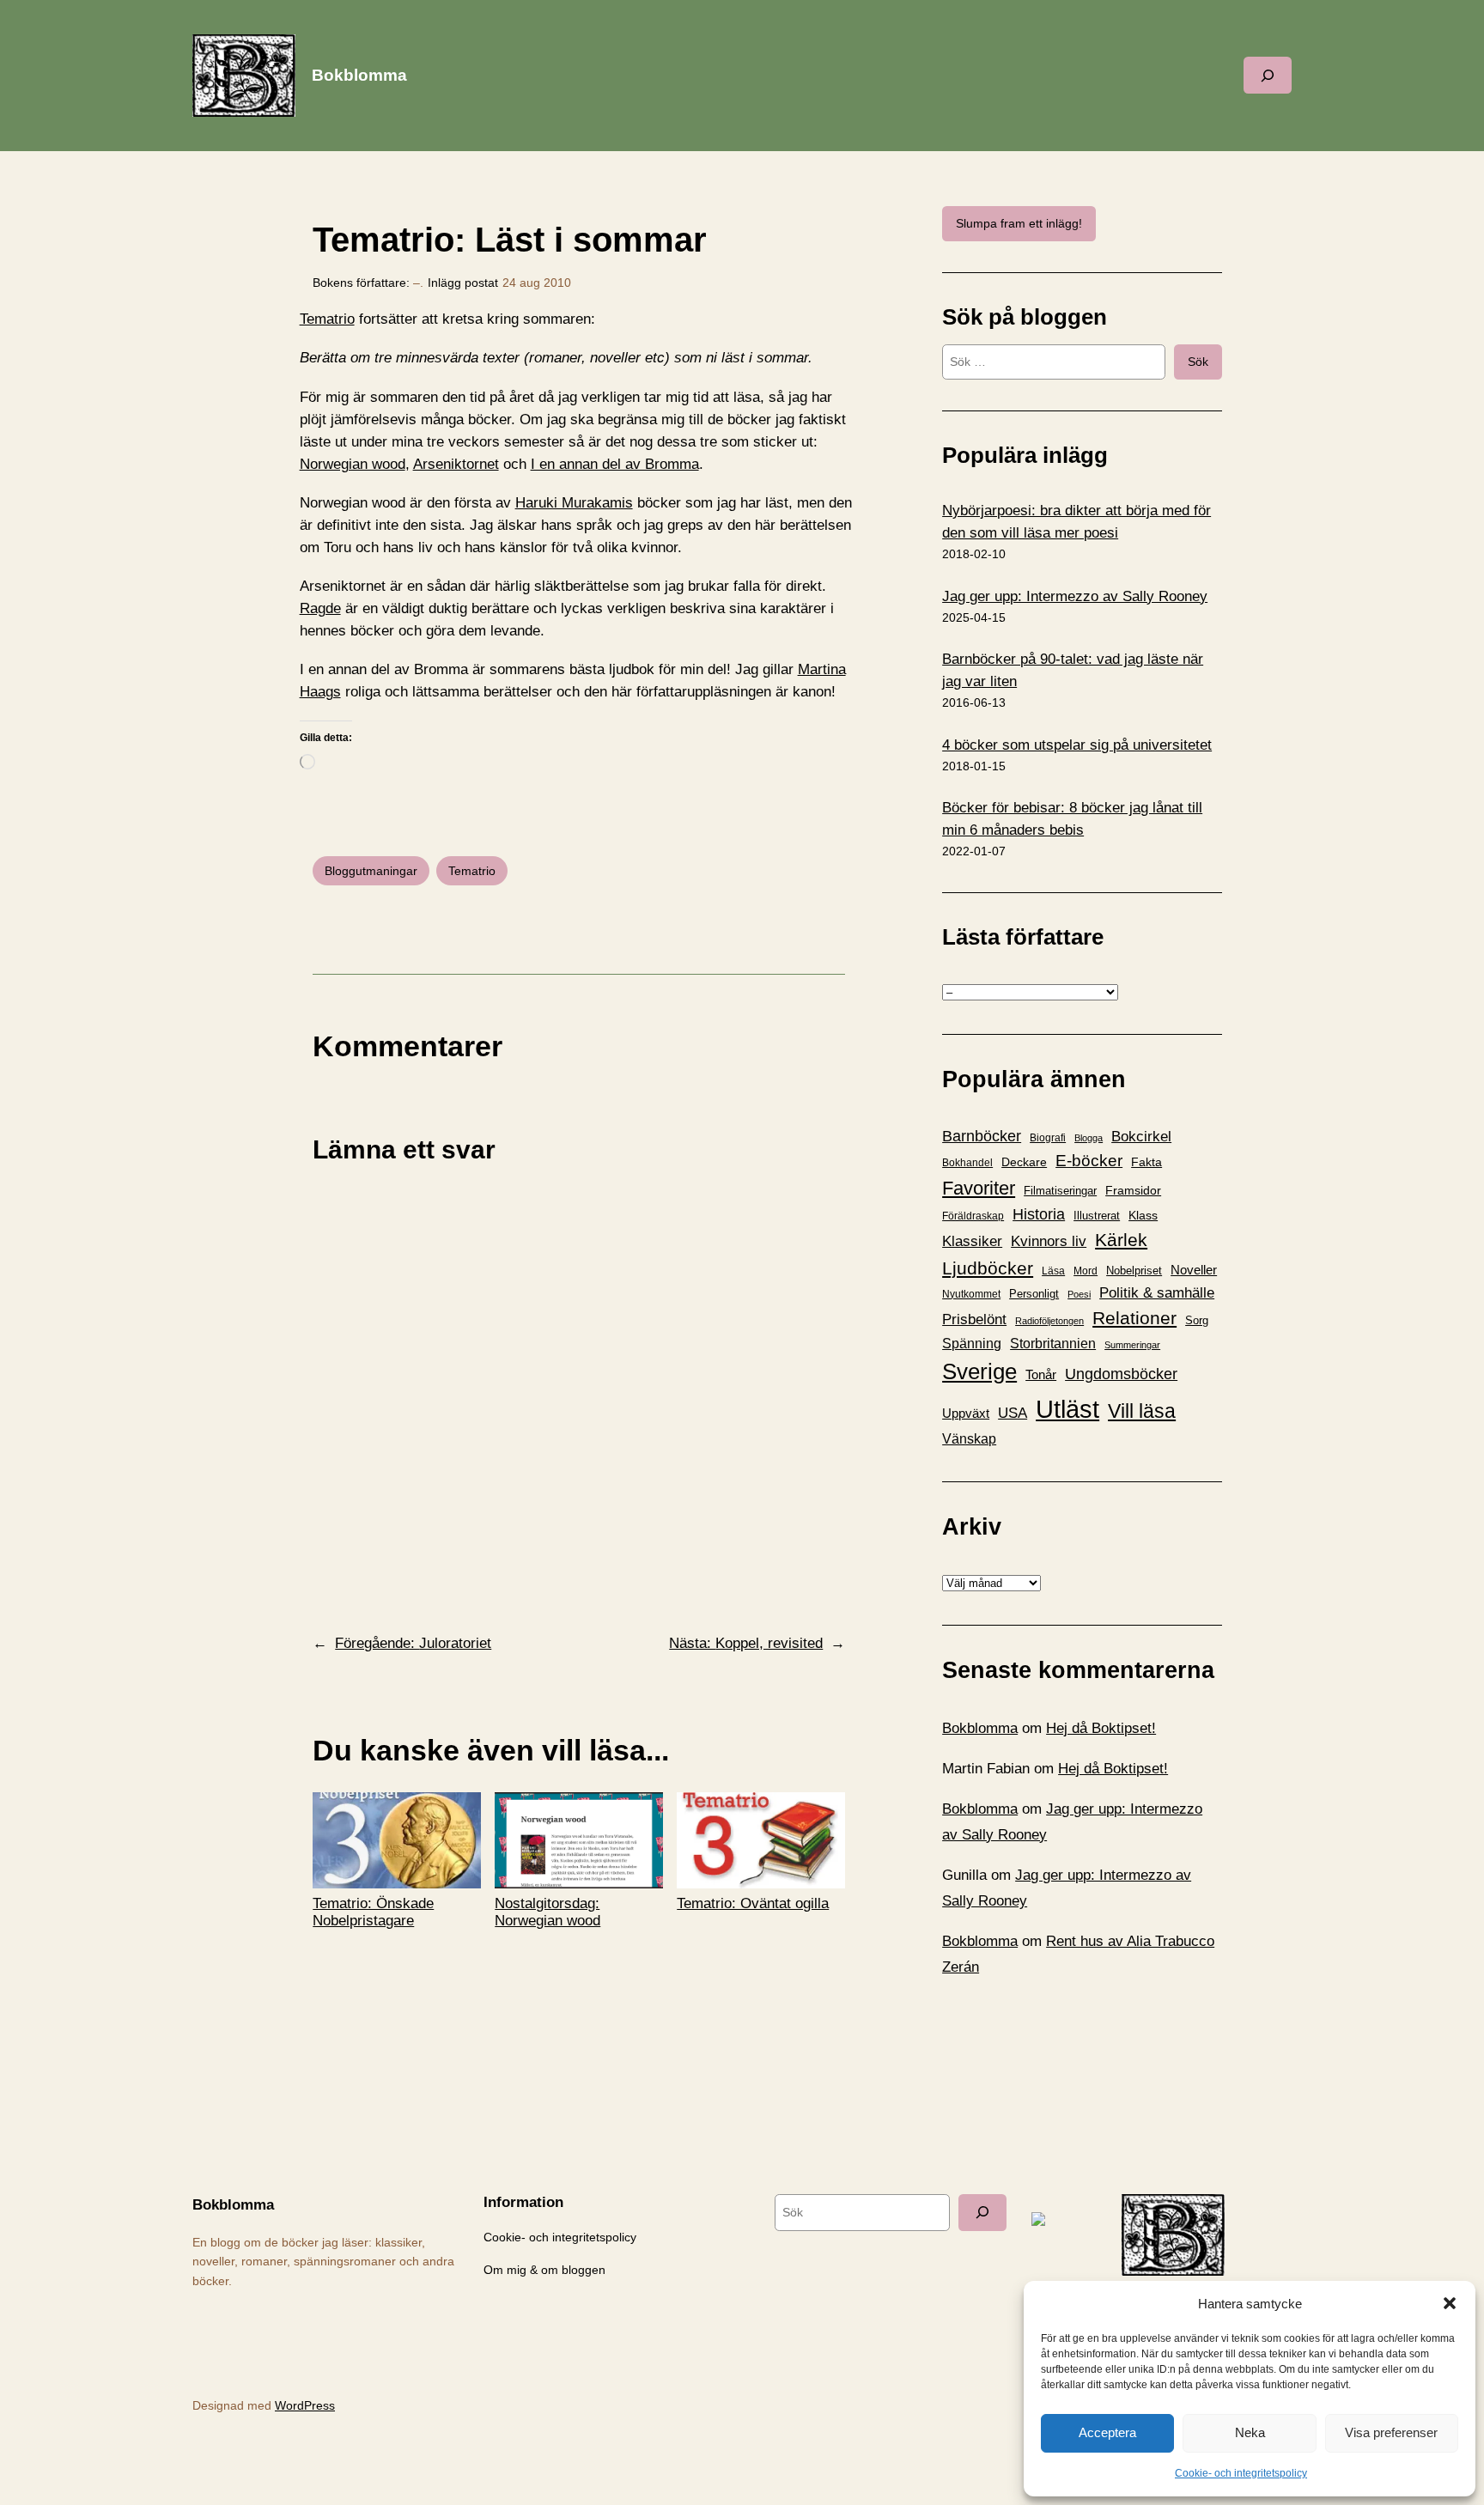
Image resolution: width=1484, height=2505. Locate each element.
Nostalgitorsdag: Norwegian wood (547, 1912)
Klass (1143, 1215)
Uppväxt (966, 1413)
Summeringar (1132, 1345)
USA (1013, 1413)
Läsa (1053, 1271)
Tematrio (327, 319)
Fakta (1146, 1162)
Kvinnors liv (1049, 1241)
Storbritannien (1053, 1344)
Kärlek (1121, 1240)
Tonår (1041, 1375)
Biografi (1048, 1138)
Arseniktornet (456, 464)
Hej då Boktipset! (1101, 1728)
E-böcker (1089, 1161)
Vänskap (969, 1439)
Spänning (972, 1344)
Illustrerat (1097, 1216)
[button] (1450, 2303)
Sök (1198, 362)
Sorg (1197, 1320)
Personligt (1034, 1294)
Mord (1086, 1271)
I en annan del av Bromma (615, 464)
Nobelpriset (1134, 1271)
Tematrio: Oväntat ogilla (753, 1903)
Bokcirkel (1141, 1137)
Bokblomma (359, 75)
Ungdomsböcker (1121, 1374)
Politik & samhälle (1157, 1293)
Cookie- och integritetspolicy (1241, 2473)
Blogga (1089, 1138)
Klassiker (972, 1241)
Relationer (1134, 1318)
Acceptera (1107, 2432)
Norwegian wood (353, 464)
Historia (1039, 1214)
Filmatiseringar (1060, 1191)
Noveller (1194, 1270)
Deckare (1024, 1162)
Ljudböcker (988, 1268)
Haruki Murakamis (574, 503)
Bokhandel (967, 1162)
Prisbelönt (974, 1319)
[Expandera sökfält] (1268, 75)
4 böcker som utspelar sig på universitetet (1077, 745)
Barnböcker (982, 1136)
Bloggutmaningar (371, 871)
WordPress (305, 2405)
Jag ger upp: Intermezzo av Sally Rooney (1075, 596)
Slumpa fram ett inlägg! (1019, 223)
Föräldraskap (973, 1216)
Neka (1250, 2432)
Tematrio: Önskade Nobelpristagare (373, 1912)
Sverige (979, 1371)
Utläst (1067, 1409)
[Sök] (982, 2213)
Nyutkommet (971, 1294)
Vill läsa (1142, 1411)
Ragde (320, 608)
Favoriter (979, 1188)
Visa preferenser (1391, 2432)
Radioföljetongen (1049, 1321)
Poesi (1079, 1294)
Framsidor (1133, 1190)
